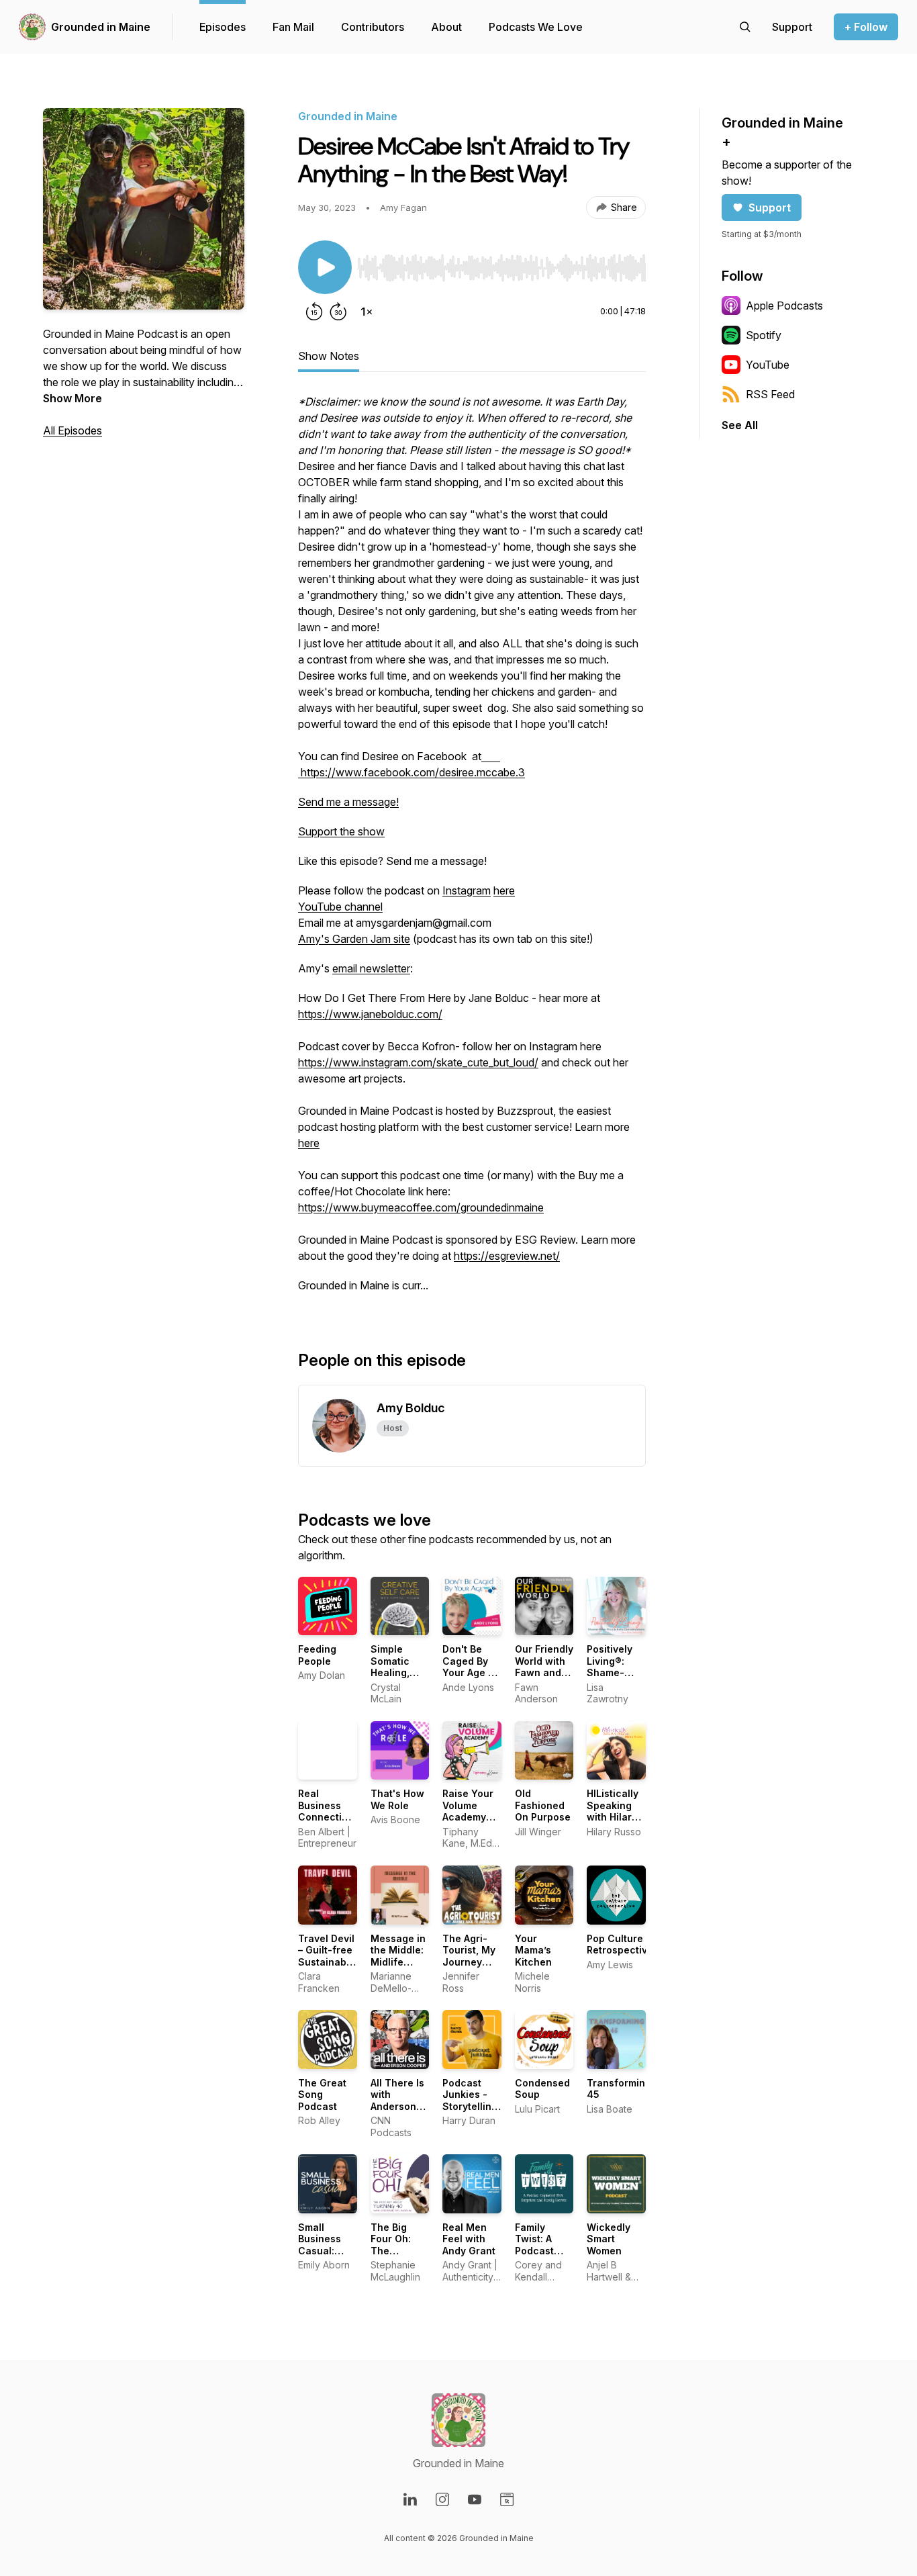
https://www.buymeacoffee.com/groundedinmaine (421, 1207)
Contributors (373, 27)
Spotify (764, 335)
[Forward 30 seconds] (338, 312)
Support (770, 208)
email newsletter (371, 968)
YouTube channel (340, 907)
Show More (73, 398)
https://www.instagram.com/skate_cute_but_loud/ (418, 1062)
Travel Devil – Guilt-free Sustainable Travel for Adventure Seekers (327, 1968)
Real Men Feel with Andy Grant (469, 2239)
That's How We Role (397, 1799)
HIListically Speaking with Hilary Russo (613, 1811)
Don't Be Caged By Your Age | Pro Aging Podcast (467, 1672)
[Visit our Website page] (507, 2499)
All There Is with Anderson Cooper (397, 2101)
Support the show (341, 831)
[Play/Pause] (325, 267)
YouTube (768, 365)
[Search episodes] (745, 27)
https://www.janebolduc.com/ (370, 1014)
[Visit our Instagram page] (442, 2499)
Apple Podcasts (784, 306)
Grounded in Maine (101, 27)
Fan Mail (293, 27)
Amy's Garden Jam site (354, 939)
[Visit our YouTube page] (475, 2499)
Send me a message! (348, 802)
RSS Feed (770, 394)
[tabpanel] (472, 850)
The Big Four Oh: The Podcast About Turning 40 (397, 2257)
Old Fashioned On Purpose (543, 1805)
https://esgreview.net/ (507, 1256)
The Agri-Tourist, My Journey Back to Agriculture (469, 1962)
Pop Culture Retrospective (620, 1944)
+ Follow (866, 27)
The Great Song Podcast (322, 2095)
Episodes (223, 27)
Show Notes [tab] (329, 356)
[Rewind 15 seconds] (314, 312)
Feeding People (317, 1655)
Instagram (467, 890)
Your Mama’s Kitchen (533, 1950)
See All (740, 425)
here (504, 890)
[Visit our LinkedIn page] (410, 2499)
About (446, 27)
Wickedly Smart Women (609, 2239)
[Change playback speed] (367, 312)
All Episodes (73, 430)
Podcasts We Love (536, 27)
